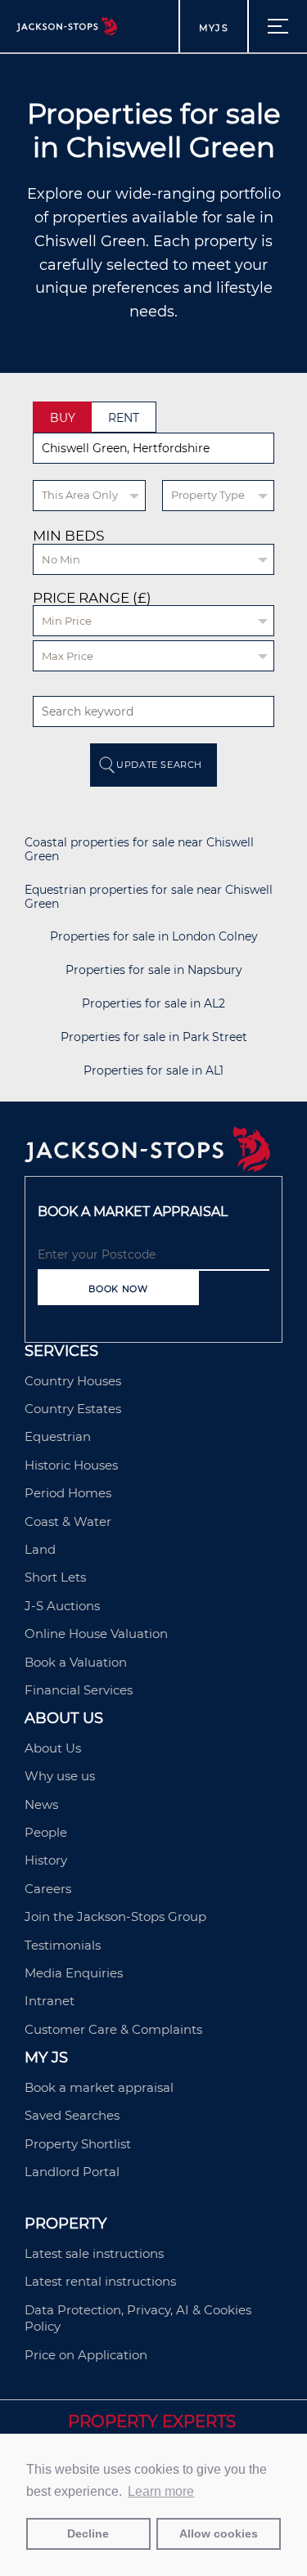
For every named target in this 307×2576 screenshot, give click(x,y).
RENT (124, 418)
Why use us (60, 1776)
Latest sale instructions (94, 2253)
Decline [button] (88, 2533)
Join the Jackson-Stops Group (115, 1916)
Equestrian (58, 1436)
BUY (63, 418)
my (214, 28)
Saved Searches (72, 2115)
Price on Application (86, 2355)
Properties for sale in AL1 (153, 1071)
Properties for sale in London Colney (154, 937)
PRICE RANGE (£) (92, 598)
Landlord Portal (72, 2172)
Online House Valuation (96, 1634)
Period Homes (68, 1493)
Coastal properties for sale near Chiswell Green (139, 850)
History (46, 1860)
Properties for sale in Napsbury (154, 970)
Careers (48, 1889)
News (41, 1804)
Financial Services (79, 1690)
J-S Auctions (62, 1606)
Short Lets (55, 1577)
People (46, 1832)
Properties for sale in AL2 (153, 1004)
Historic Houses (71, 1465)
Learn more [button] (161, 2491)
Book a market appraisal (99, 2087)
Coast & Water (68, 1521)
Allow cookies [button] (219, 2533)
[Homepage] (147, 1167)
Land (40, 1549)
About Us (53, 1748)
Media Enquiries (74, 1973)
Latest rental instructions (100, 2281)
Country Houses (73, 1381)
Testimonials (63, 1945)
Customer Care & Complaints (113, 2029)
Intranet (50, 2001)
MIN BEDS (68, 536)
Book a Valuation (76, 1662)
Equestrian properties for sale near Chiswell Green (149, 897)
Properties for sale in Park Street (154, 1037)
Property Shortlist (78, 2144)
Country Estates (73, 1409)
